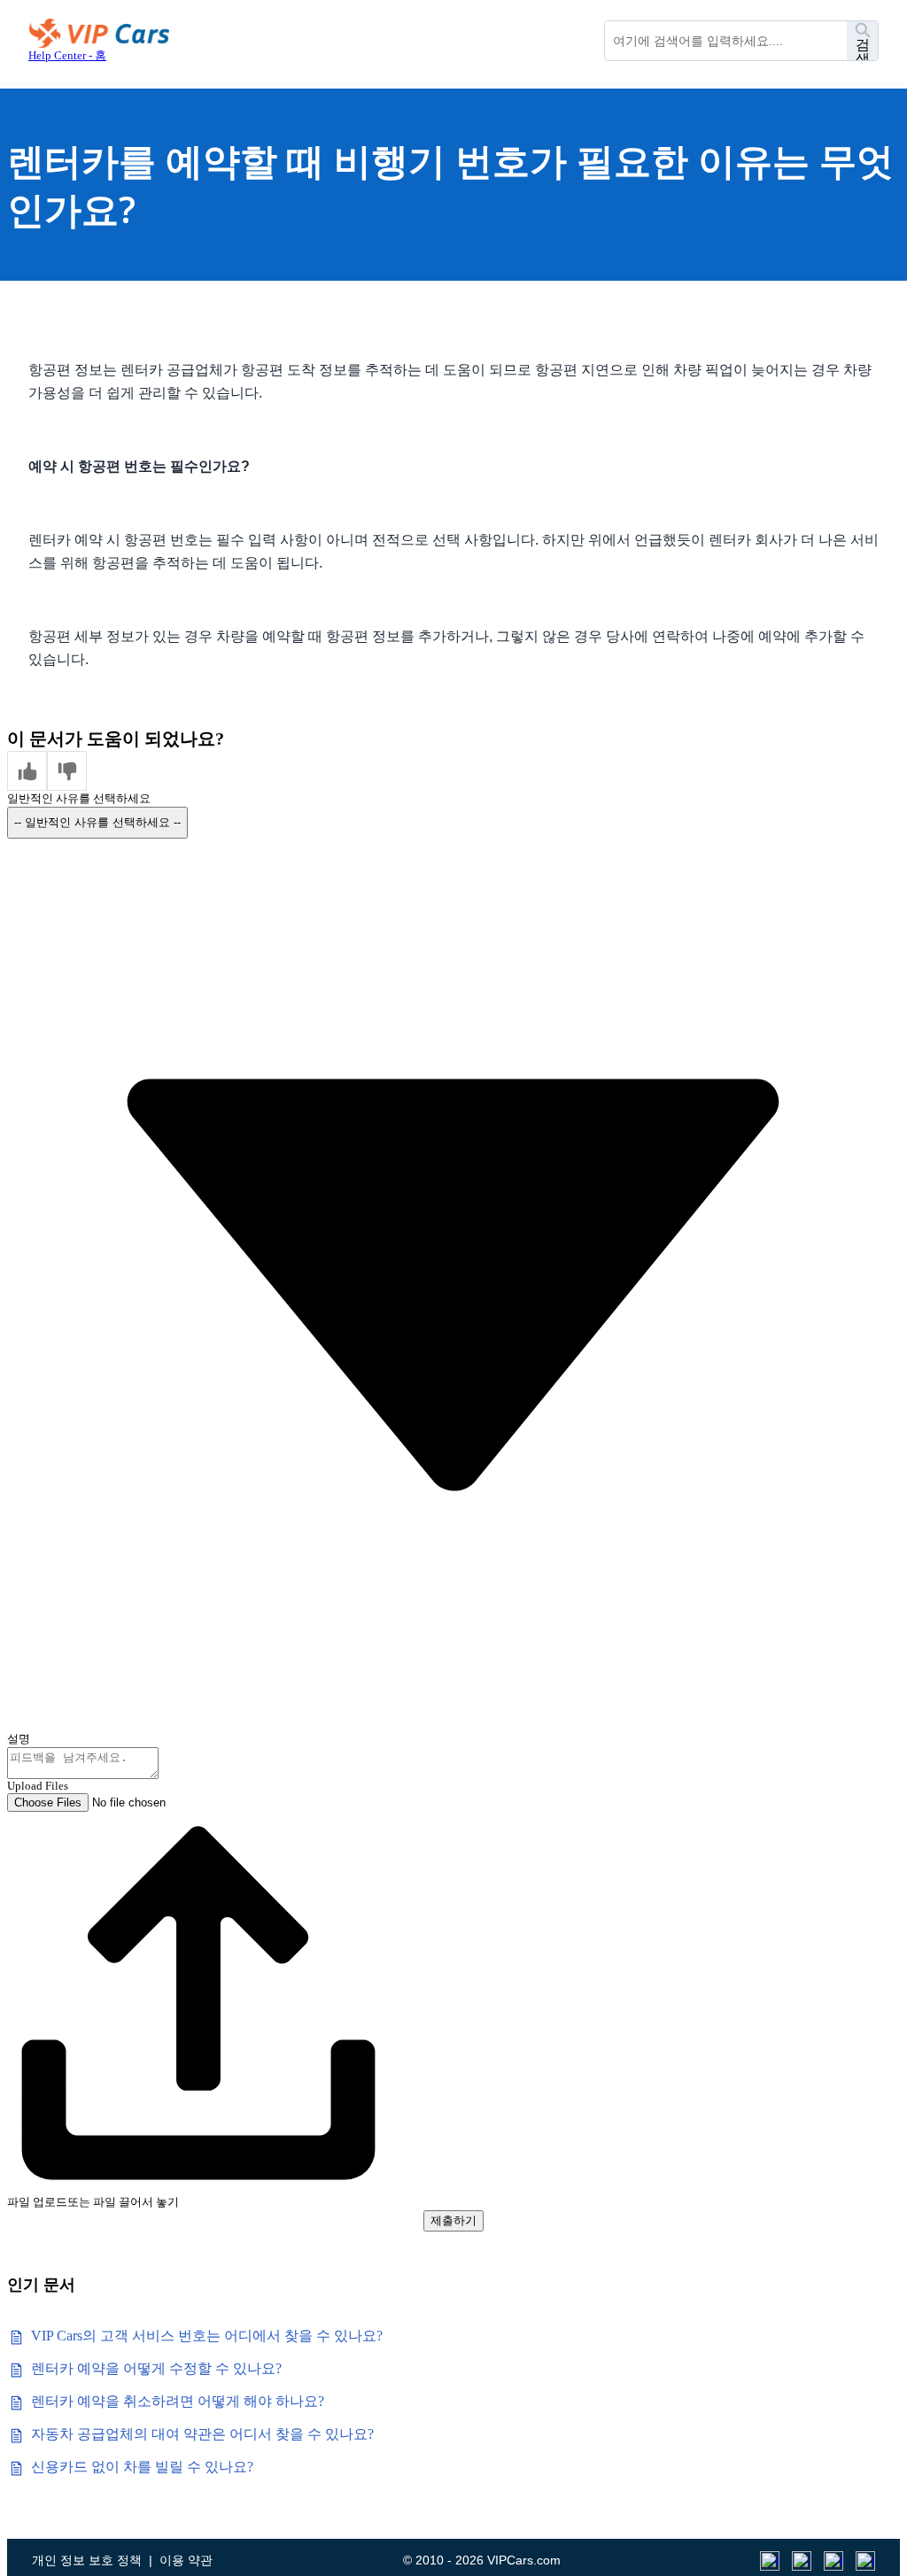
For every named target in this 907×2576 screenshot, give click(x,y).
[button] (27, 771)
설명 (19, 1739)
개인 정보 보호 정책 (87, 2560)
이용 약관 (186, 2560)
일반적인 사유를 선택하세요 (79, 798)
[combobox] (726, 41)
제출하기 (453, 2220)
